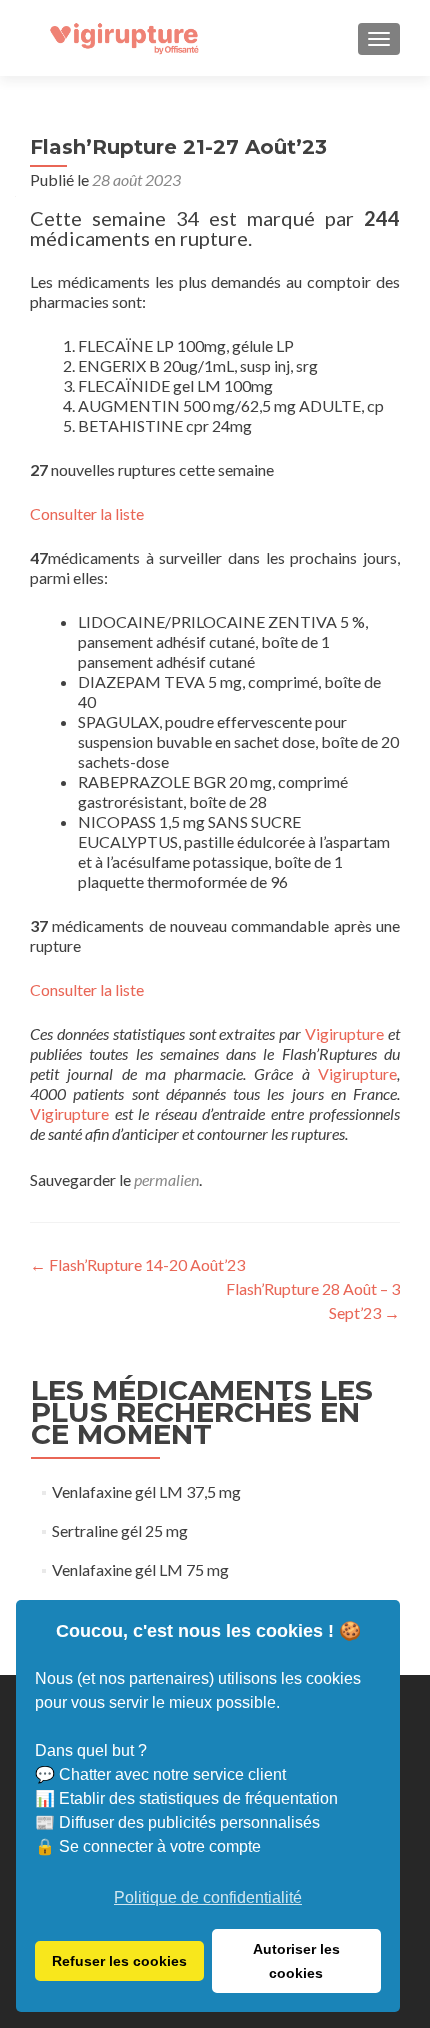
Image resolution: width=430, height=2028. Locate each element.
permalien (166, 1179)
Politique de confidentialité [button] (208, 1897)
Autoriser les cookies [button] (296, 1961)
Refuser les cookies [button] (119, 1961)
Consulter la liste (87, 513)
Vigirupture (344, 1033)
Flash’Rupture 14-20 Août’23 (137, 1264)
